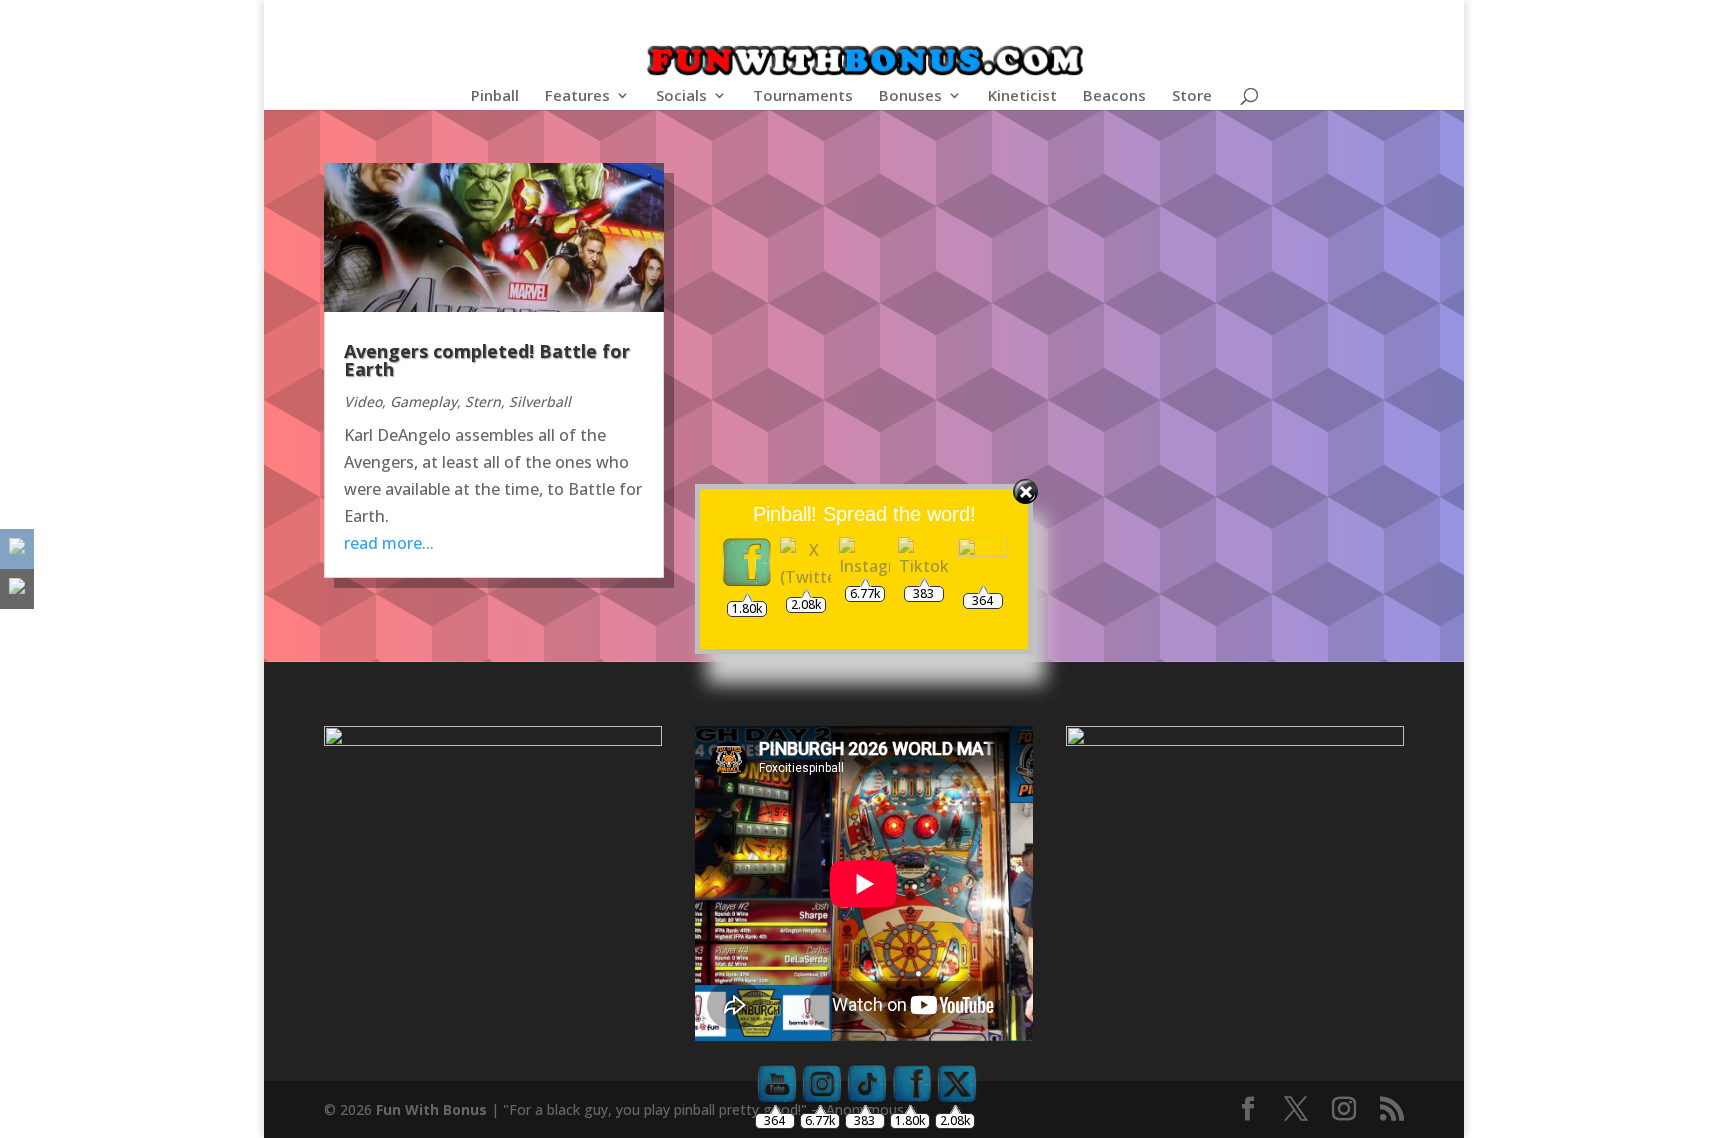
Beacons (1114, 96)
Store (1192, 96)
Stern (483, 401)
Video (363, 401)
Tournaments (803, 96)
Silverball (540, 401)
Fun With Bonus (431, 1109)
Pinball (495, 96)
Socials (681, 96)
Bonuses (910, 96)
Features (577, 96)
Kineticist (1022, 96)
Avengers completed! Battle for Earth (487, 360)
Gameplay (423, 401)
